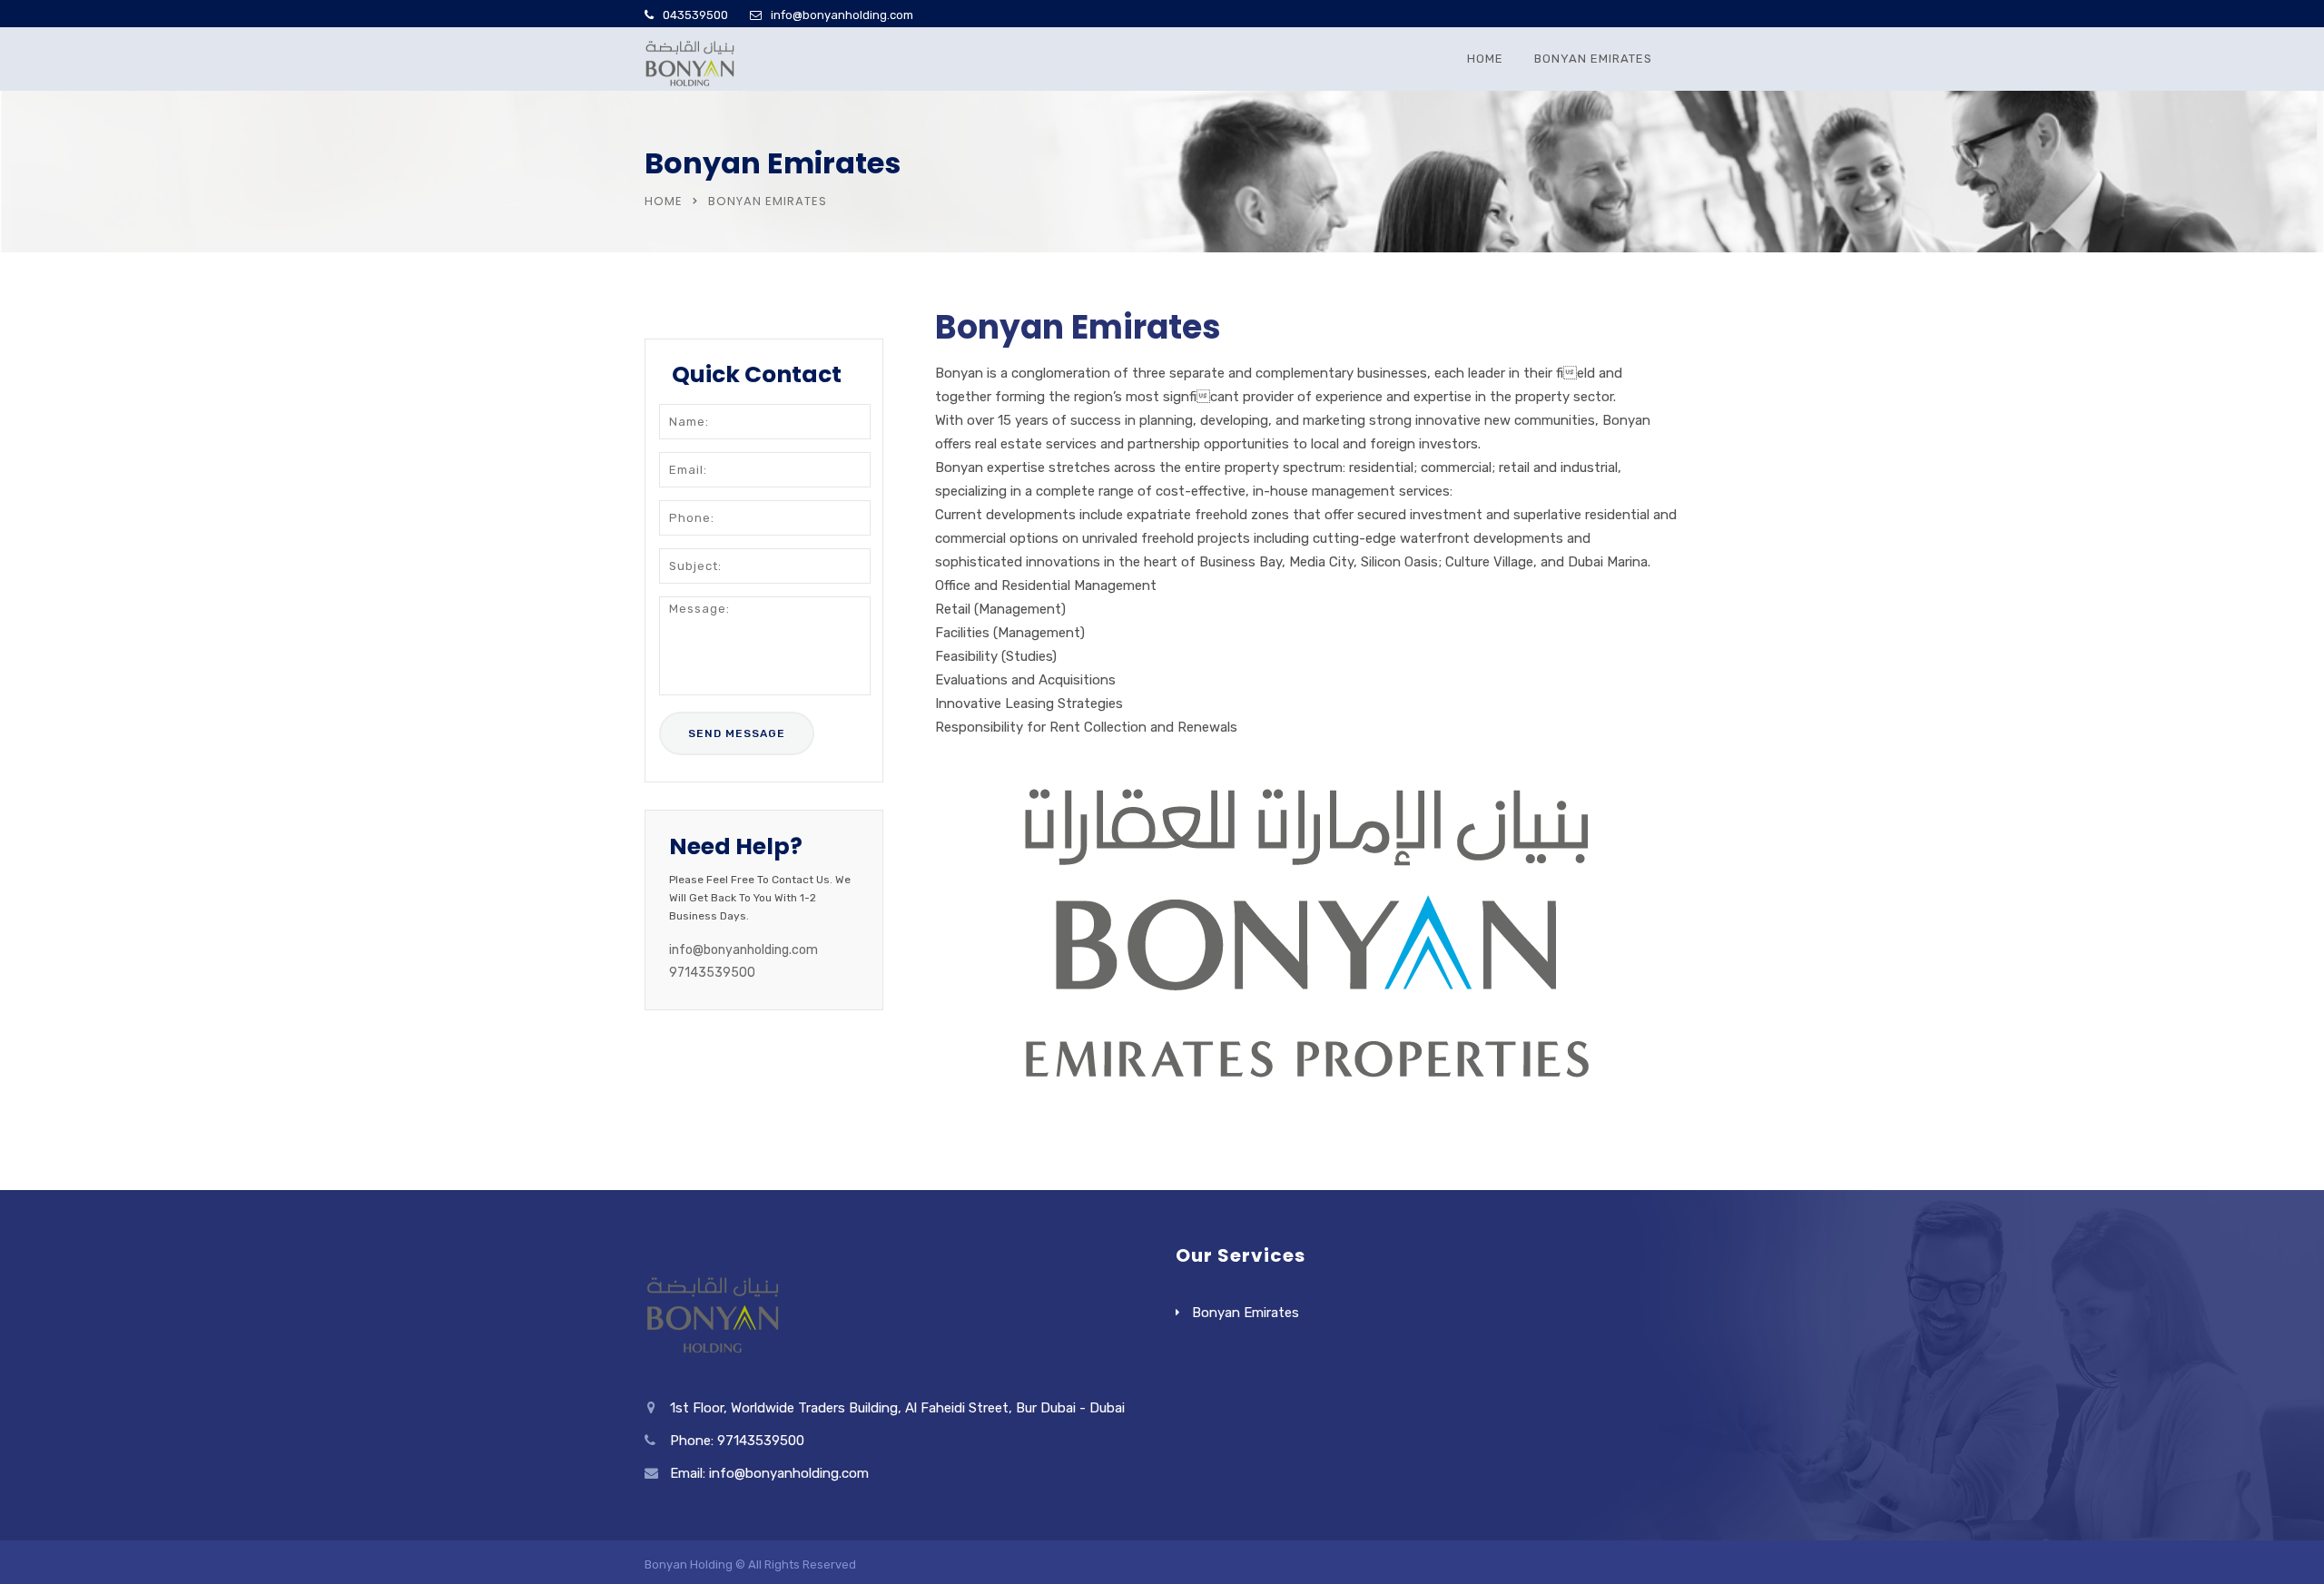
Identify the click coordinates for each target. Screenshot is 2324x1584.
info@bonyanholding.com (842, 15)
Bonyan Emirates (1593, 59)
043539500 (695, 15)
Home (1485, 59)
